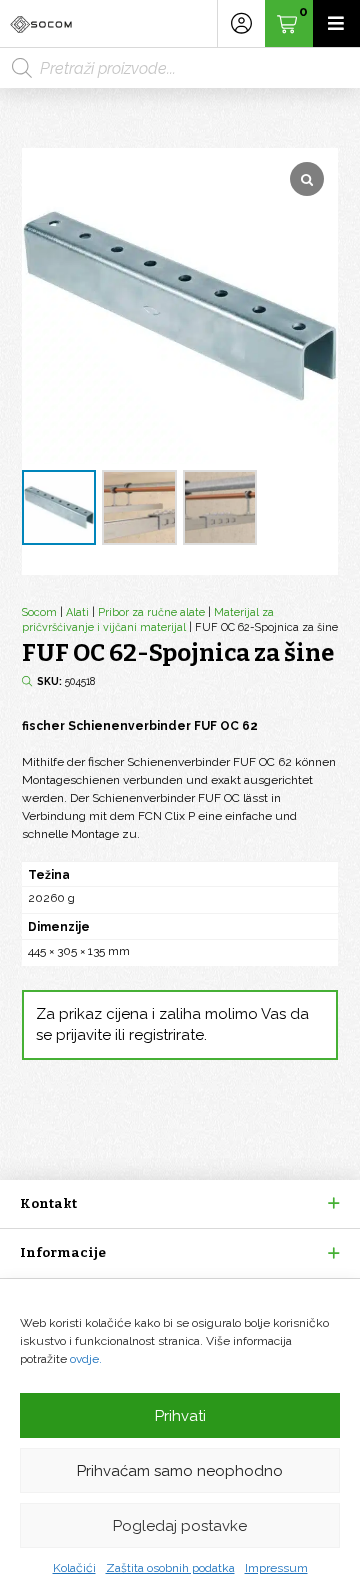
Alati (77, 612)
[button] (180, 1204)
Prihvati (180, 1416)
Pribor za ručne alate (151, 612)
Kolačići (74, 1568)
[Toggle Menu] (336, 23)
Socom (39, 612)
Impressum (276, 1568)
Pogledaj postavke (180, 1526)
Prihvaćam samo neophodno (180, 1471)
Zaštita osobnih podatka (170, 1568)
